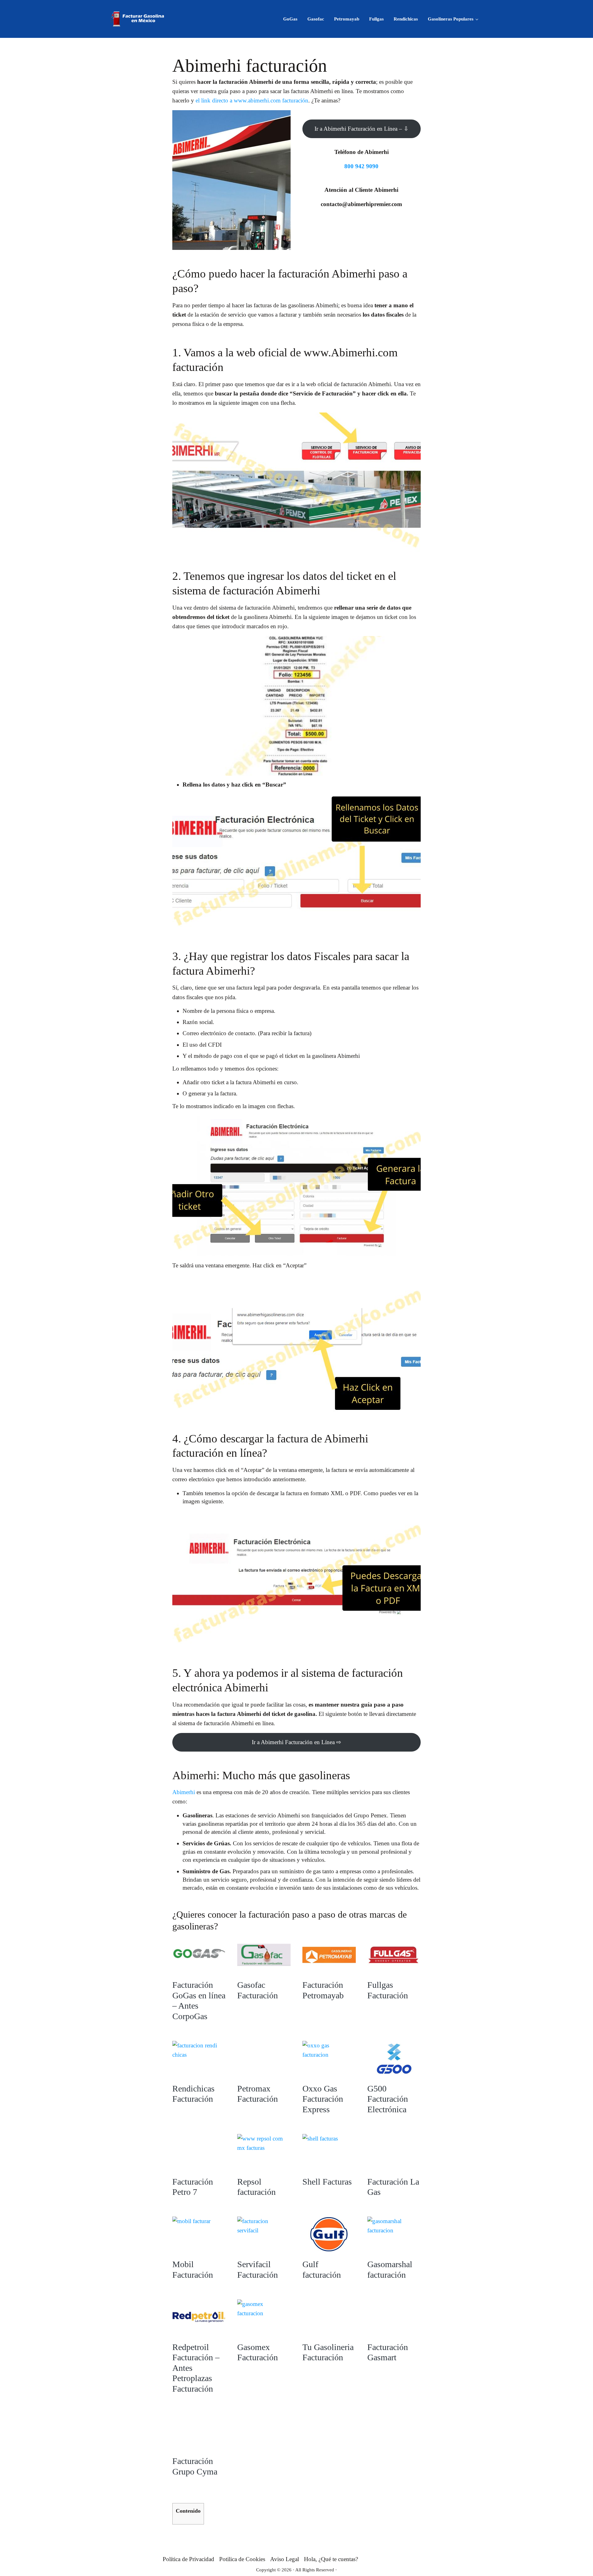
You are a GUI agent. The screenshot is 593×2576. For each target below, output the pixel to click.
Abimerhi (184, 1792)
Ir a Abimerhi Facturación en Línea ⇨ (296, 1742)
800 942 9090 (361, 166)
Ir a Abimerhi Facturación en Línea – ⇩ (362, 129)
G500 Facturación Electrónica (388, 2099)
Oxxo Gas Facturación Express (323, 2099)
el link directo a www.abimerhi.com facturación (252, 100)
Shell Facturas (327, 2182)
